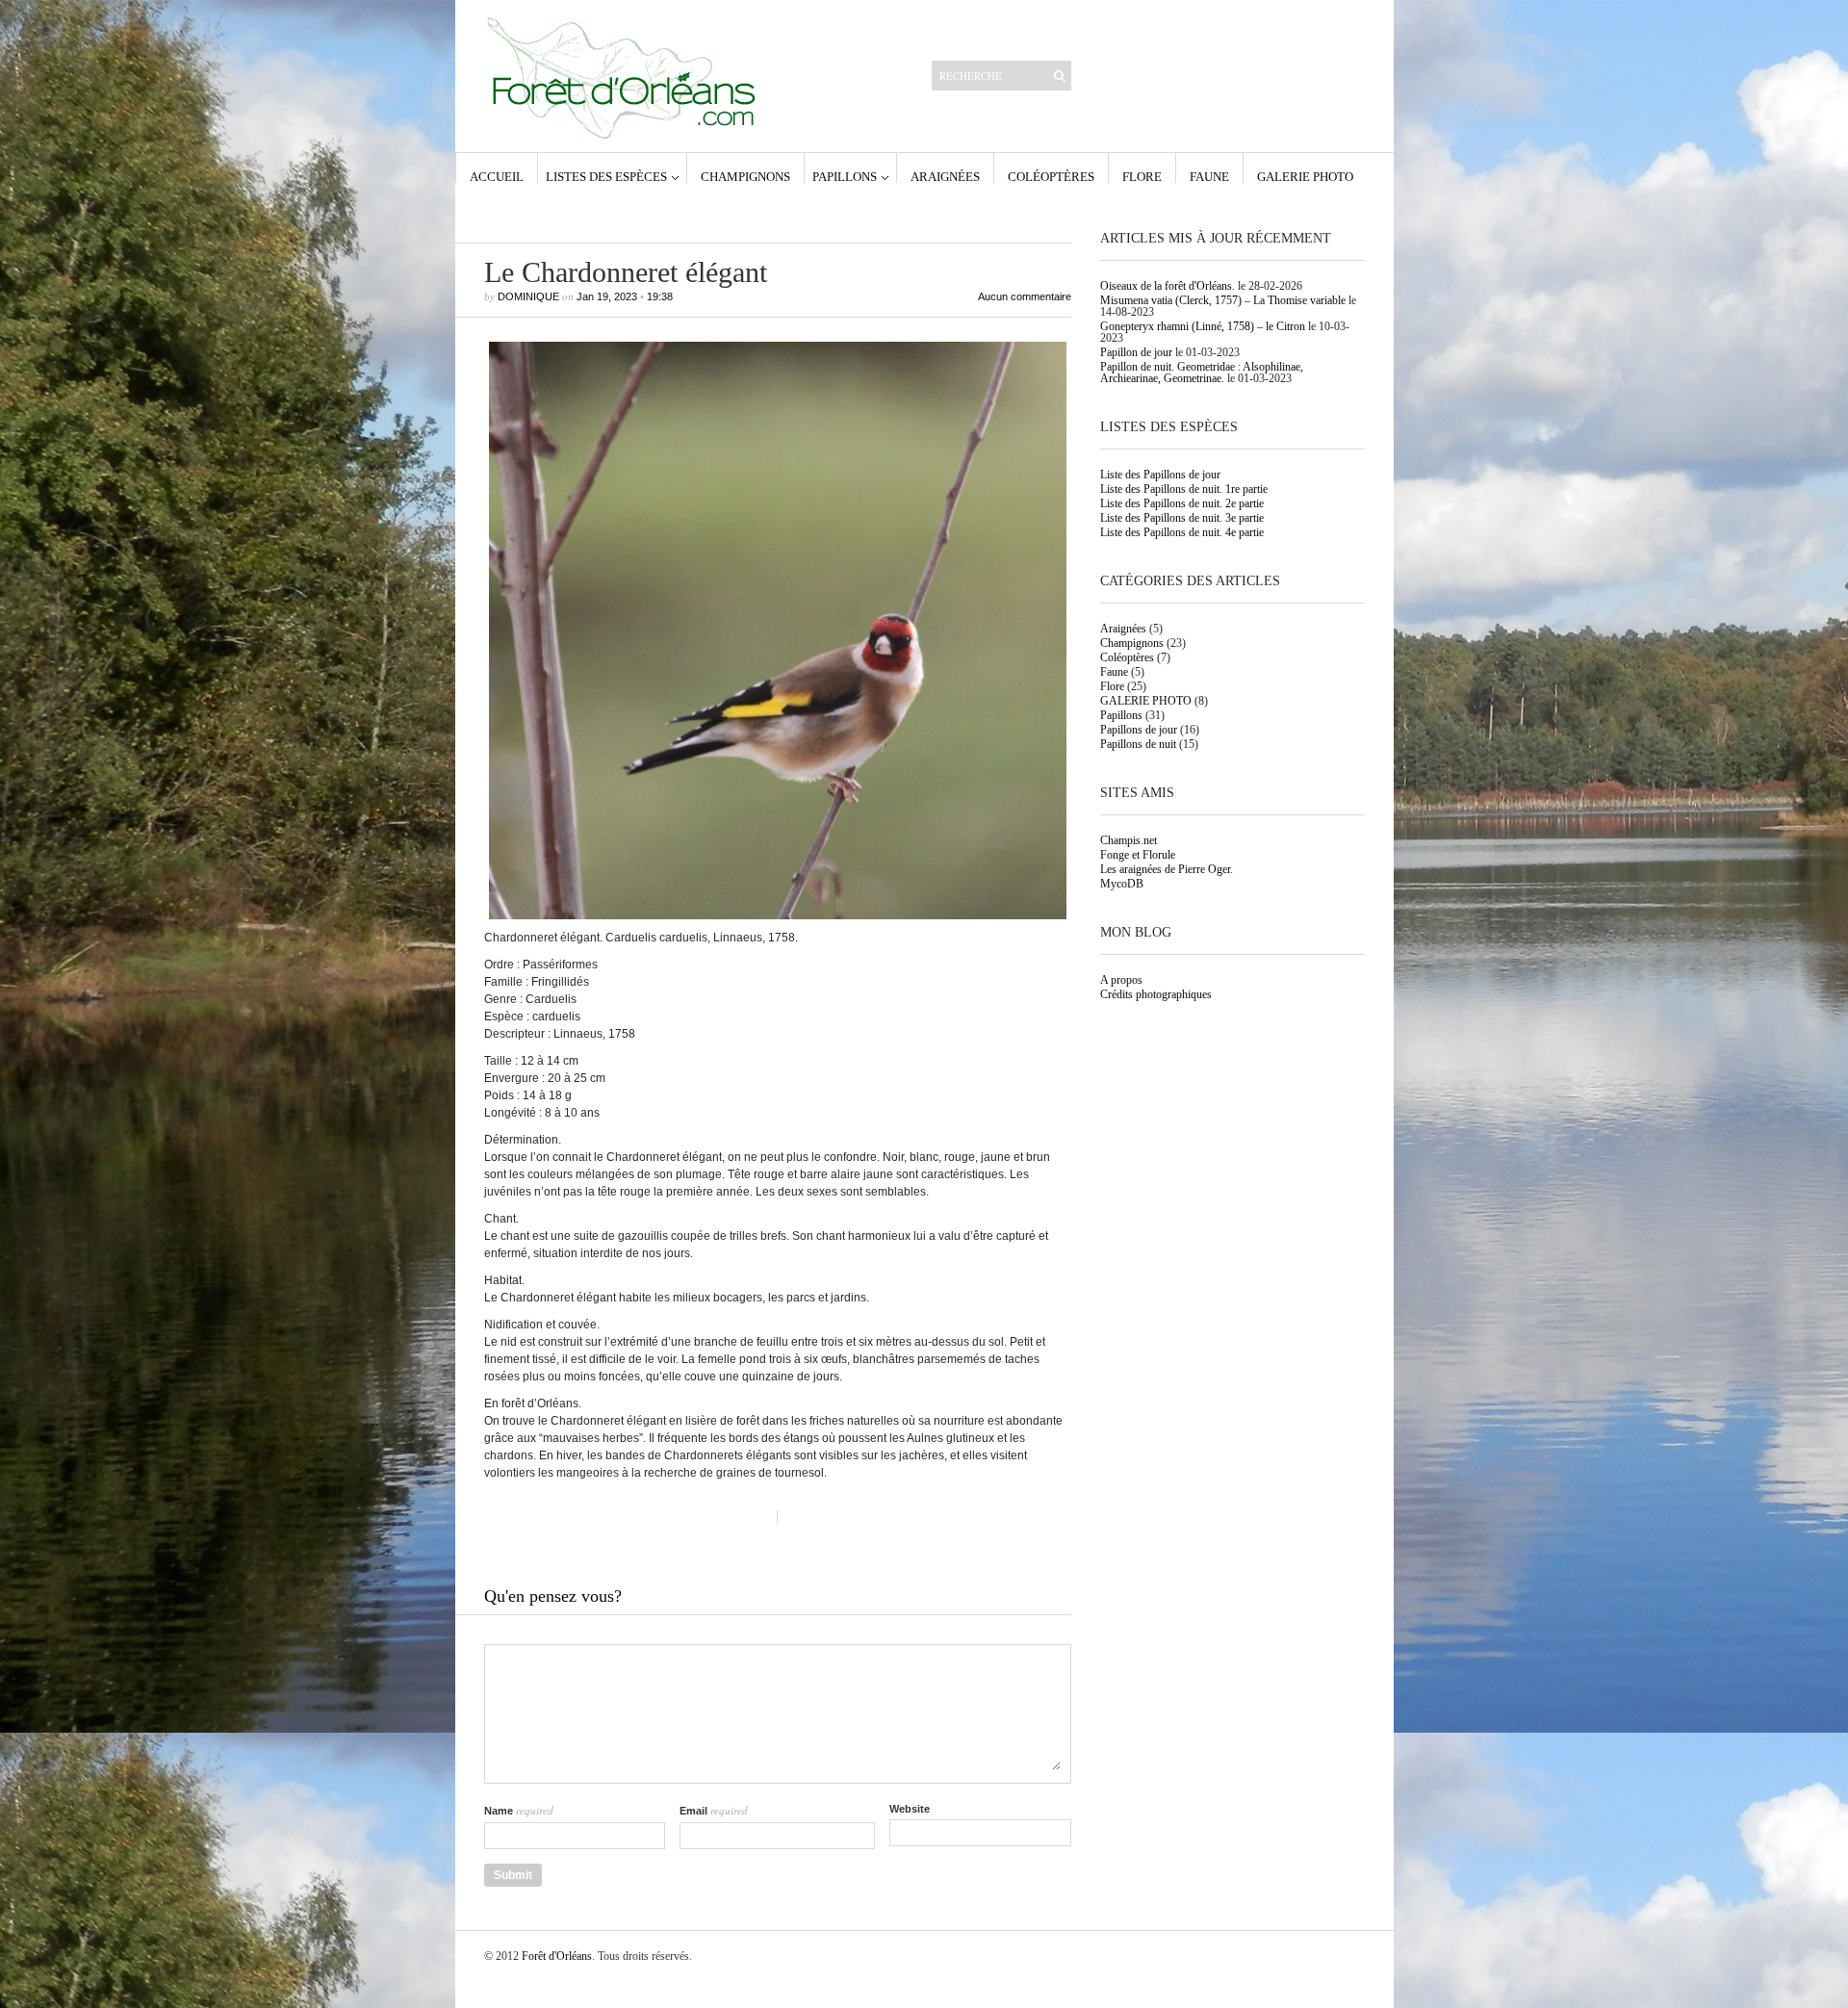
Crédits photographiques (1156, 994)
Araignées (945, 176)
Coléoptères (1051, 176)
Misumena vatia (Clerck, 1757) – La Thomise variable (1223, 300)
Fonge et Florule (1138, 855)
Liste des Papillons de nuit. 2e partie (1182, 503)
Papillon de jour (1136, 352)
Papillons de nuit (1138, 744)
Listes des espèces (606, 176)
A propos (1121, 980)
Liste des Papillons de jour (1160, 475)
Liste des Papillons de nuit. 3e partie (1182, 518)
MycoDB (1122, 884)
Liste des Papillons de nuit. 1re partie (1184, 489)
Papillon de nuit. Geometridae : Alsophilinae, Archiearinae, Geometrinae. (1202, 373)
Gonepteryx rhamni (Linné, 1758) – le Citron (1203, 326)
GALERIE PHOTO (1305, 176)
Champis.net (1129, 840)
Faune (1209, 176)
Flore (1142, 176)
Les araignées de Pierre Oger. (1167, 869)
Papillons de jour (1139, 730)
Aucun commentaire (1025, 297)
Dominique (528, 296)
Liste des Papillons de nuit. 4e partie (1182, 532)
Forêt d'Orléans (557, 1956)
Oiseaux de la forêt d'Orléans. (1168, 286)
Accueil (497, 176)
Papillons (845, 176)
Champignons (745, 176)
